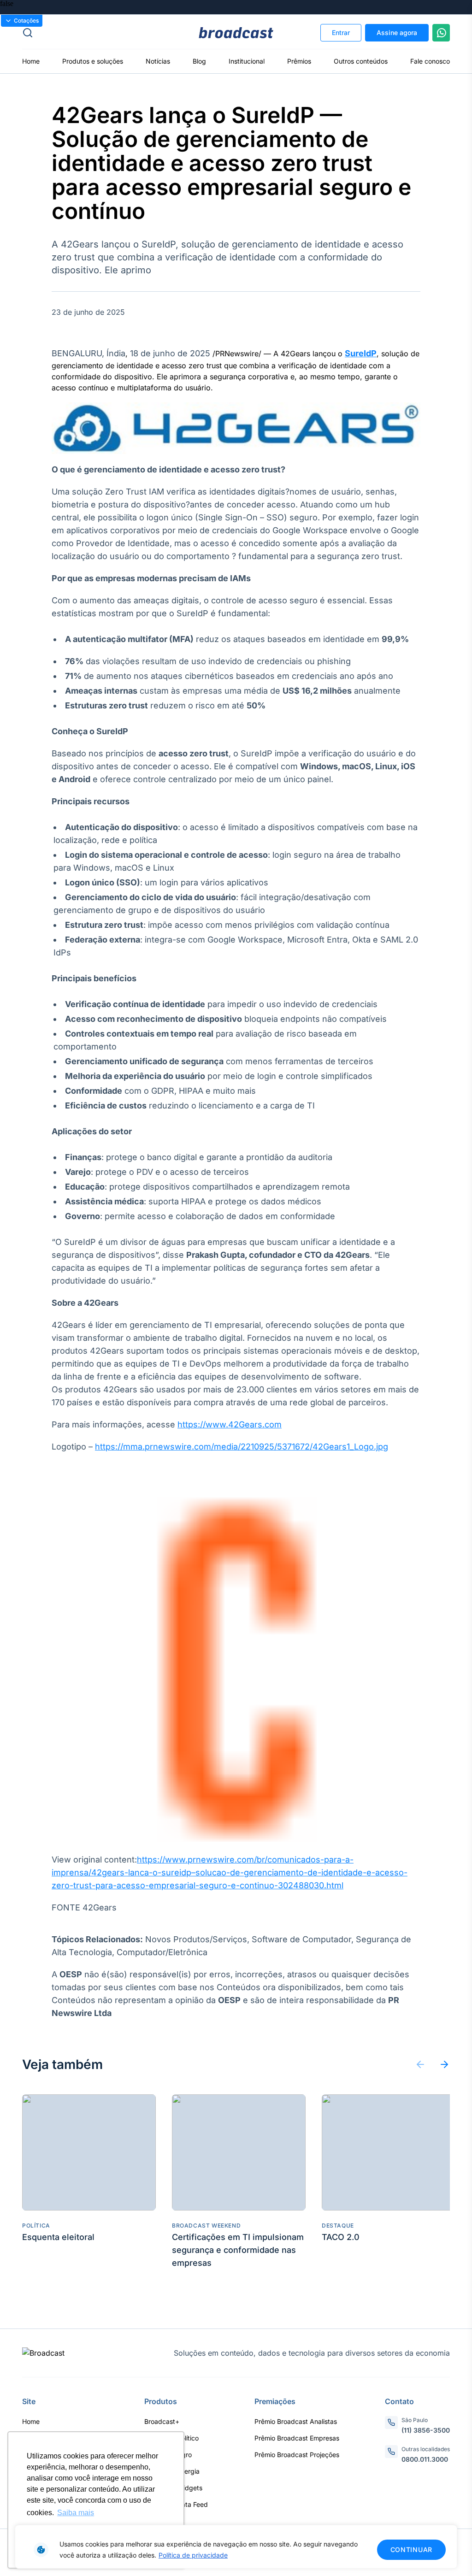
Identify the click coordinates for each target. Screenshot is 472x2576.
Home (31, 61)
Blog (199, 61)
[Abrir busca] (93, 33)
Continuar (411, 2549)
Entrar (341, 32)
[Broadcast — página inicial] (43, 2353)
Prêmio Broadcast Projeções (297, 2455)
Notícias (158, 61)
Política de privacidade (193, 2555)
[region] (236, 2547)
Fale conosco (430, 61)
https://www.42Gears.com (230, 1424)
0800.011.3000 (425, 2459)
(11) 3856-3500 (426, 2430)
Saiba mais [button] (76, 2513)
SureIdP (361, 353)
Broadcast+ (162, 2421)
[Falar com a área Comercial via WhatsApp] (441, 33)
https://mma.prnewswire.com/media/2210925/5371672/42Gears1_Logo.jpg (242, 1447)
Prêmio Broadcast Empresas (297, 2438)
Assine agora (397, 32)
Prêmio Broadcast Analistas (296, 2421)
